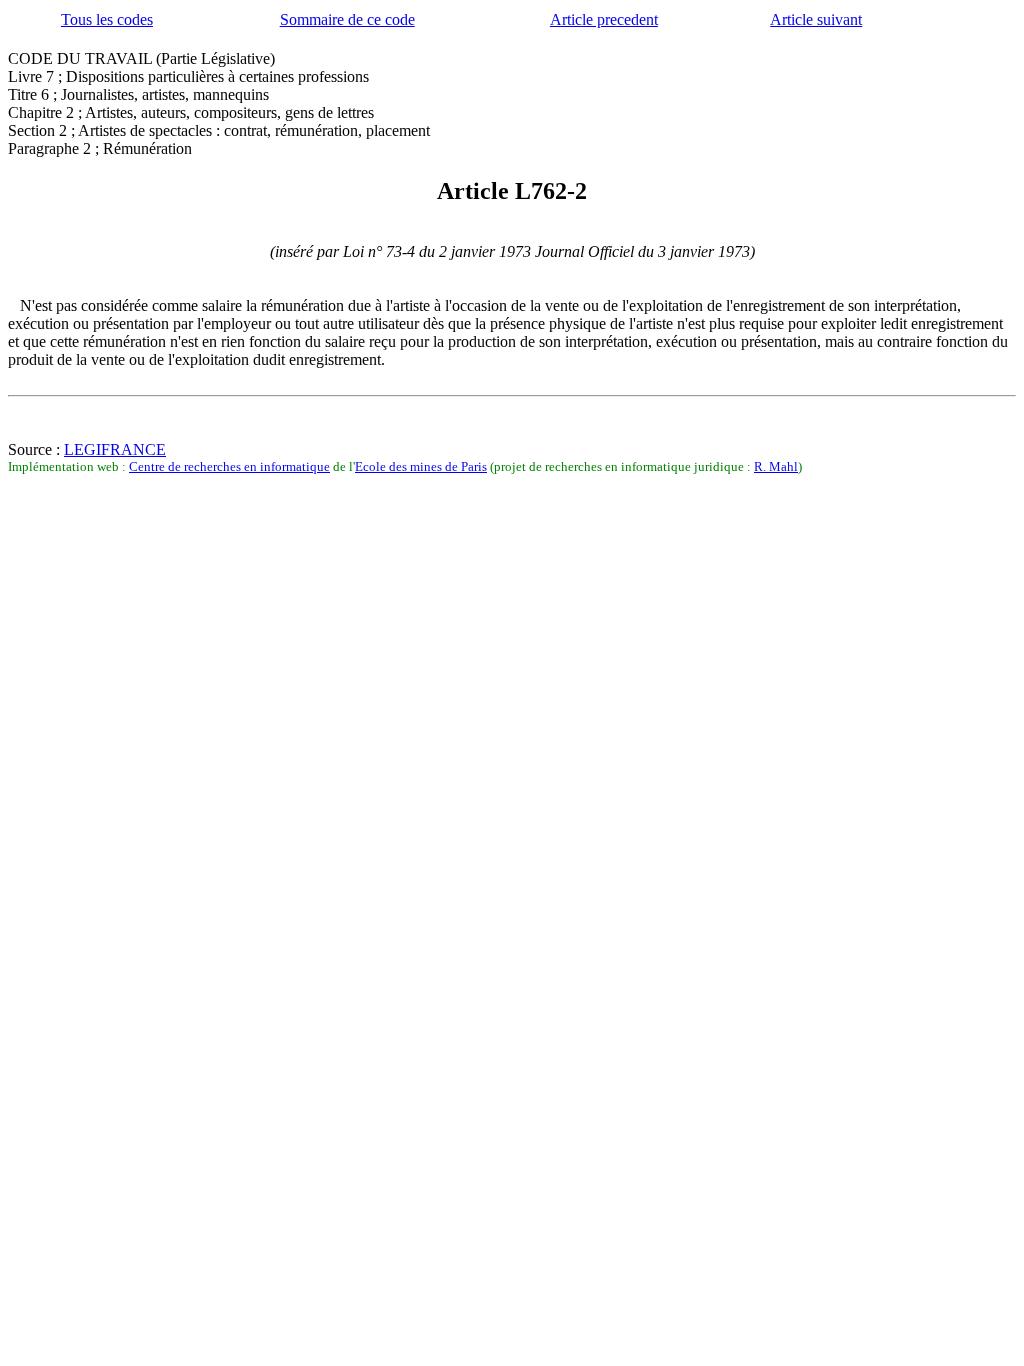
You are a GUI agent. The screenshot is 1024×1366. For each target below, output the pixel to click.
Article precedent (604, 19)
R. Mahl (776, 466)
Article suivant (816, 19)
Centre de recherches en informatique (229, 466)
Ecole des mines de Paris (421, 466)
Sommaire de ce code (347, 19)
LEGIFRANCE (115, 449)
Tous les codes (107, 19)
